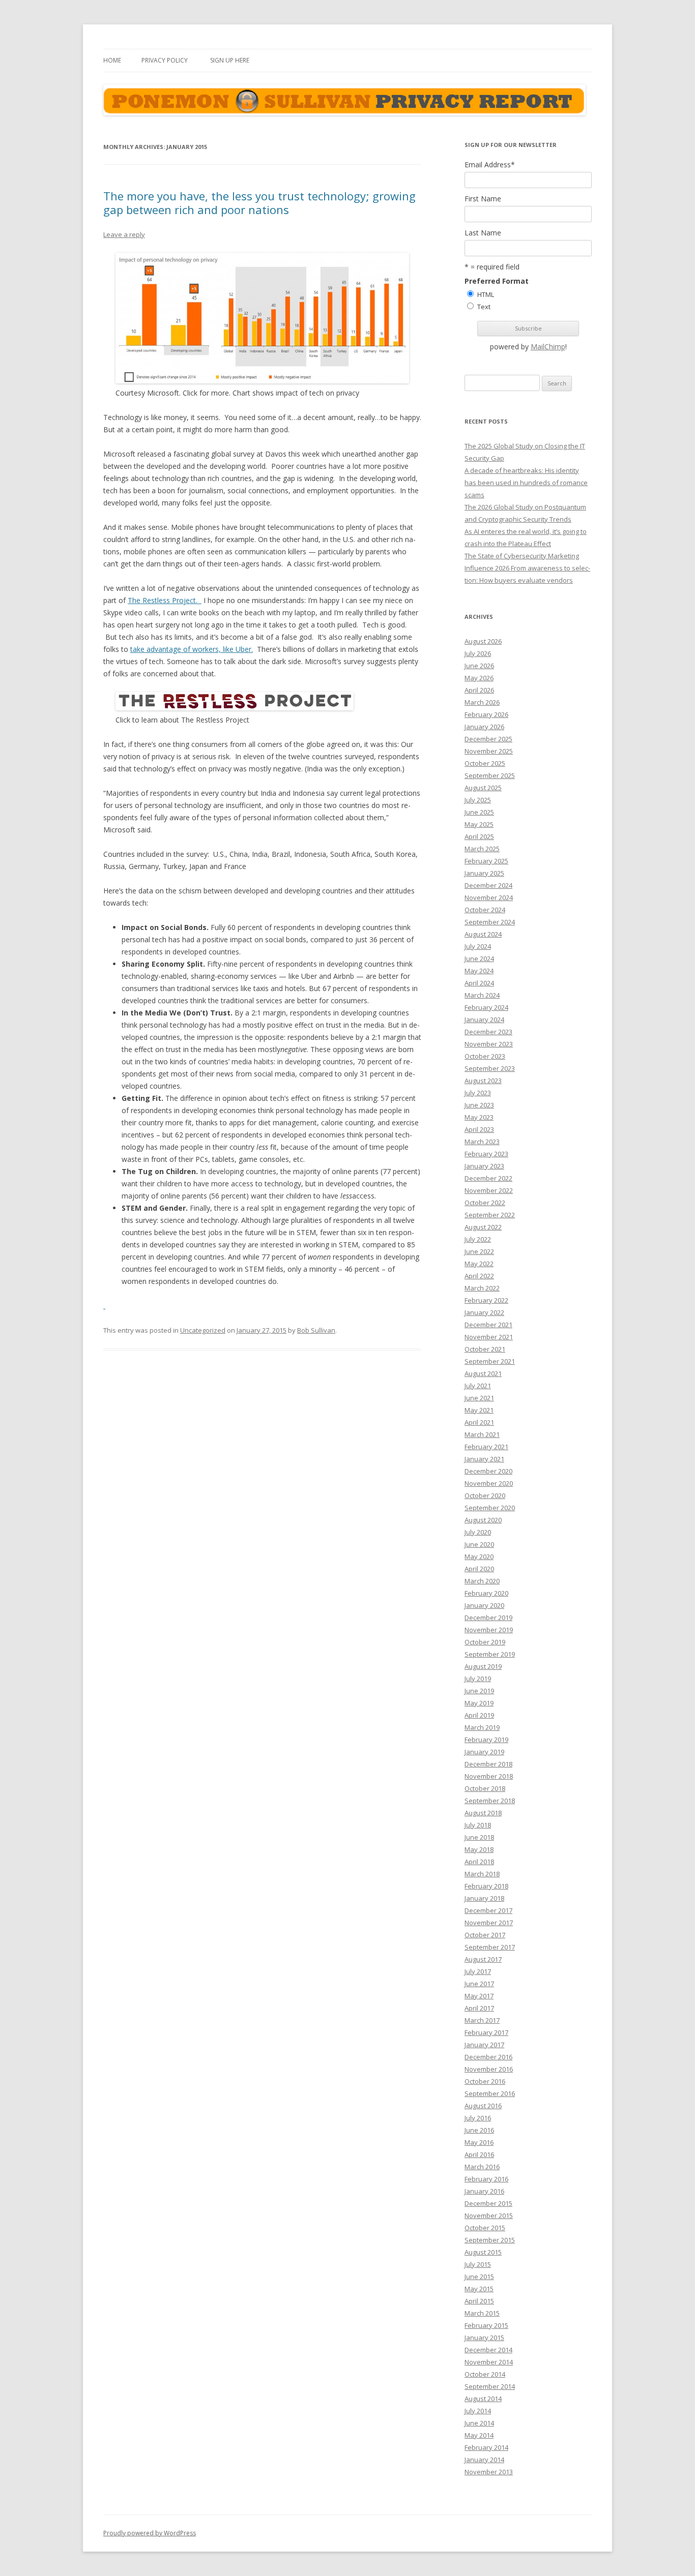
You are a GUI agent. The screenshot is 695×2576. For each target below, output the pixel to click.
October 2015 (485, 2228)
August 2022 (483, 1227)
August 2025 (483, 788)
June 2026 (479, 666)
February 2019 (486, 1740)
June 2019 (479, 1691)
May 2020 (479, 1556)
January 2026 (484, 727)
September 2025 (490, 775)
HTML (486, 294)
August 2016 (483, 2106)
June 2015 (479, 2277)
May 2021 (479, 1410)
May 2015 (479, 2289)
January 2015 (484, 2338)
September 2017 (490, 1947)
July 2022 (478, 1239)
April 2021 (479, 1422)
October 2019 (485, 1642)
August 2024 (483, 934)
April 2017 (479, 2008)
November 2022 (489, 1190)
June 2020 (479, 1544)
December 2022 (488, 1178)
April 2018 (479, 1862)
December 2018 (488, 1764)
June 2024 (479, 958)
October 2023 (485, 1056)
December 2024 (488, 885)
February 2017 (486, 2032)
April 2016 (479, 2154)
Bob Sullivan (316, 1330)
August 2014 (483, 2399)
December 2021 (488, 1325)
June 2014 (479, 2423)
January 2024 (484, 1020)
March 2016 (482, 2167)
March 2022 (482, 1288)
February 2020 (486, 1593)
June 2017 (479, 1984)
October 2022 (485, 1203)
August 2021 (483, 1373)
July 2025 (478, 800)
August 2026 (483, 641)
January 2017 (484, 2045)
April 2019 (479, 1715)
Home (112, 60)
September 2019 (490, 1654)
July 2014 (478, 2411)
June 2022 (479, 1251)
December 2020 (488, 1471)
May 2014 (479, 2435)
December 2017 (488, 1910)
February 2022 (486, 1300)
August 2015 (483, 2252)
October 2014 (485, 2374)
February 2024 (486, 1007)
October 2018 (485, 1788)
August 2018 (483, 1813)
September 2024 (490, 922)
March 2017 (482, 2020)
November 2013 (489, 2472)
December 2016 (488, 2057)
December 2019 (488, 1618)
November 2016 (489, 2069)
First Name (483, 199)
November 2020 (489, 1483)
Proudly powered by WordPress (150, 2533)
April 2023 (479, 1129)
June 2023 (479, 1105)
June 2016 (479, 2130)
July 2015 (478, 2264)
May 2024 (479, 971)
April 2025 (479, 836)
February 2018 (486, 1886)
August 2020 (483, 1520)
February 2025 (486, 861)
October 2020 (485, 1495)
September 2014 (490, 2386)
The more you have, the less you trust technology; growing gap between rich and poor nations (259, 202)
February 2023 (486, 1154)
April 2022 (479, 1276)
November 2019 (489, 1630)
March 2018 (482, 1874)
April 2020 (479, 1569)
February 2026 (486, 714)
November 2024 (489, 897)
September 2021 (490, 1361)
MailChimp (548, 347)
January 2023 (484, 1166)
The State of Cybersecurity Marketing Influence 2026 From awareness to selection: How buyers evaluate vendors (527, 568)
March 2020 (482, 1581)
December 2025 (488, 739)
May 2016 (479, 2142)
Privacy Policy (165, 60)
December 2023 (488, 1032)
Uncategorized (203, 1330)
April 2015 (479, 2301)
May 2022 (479, 1264)
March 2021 (482, 1434)
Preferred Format (497, 281)
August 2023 (483, 1081)
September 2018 (490, 1801)
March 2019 (482, 1727)
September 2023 (490, 1068)
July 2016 (478, 2118)
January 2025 (484, 873)
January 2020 (484, 1605)
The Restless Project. (165, 600)
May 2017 (479, 1996)
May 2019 (479, 1703)
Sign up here (230, 60)
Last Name (483, 233)
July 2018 (478, 1825)
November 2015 (489, 2215)
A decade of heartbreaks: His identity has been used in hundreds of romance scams (526, 483)
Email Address (490, 165)
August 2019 (483, 1666)
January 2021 (484, 1459)
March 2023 (482, 1142)
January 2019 (484, 1752)
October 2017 (485, 1935)
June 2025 (479, 812)
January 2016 (484, 2191)
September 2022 (490, 1215)
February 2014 (486, 2447)
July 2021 (478, 1386)
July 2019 (478, 1679)
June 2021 (479, 1398)
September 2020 (490, 1508)
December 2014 (488, 2350)
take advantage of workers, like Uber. (192, 649)
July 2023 (478, 1093)
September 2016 (490, 2093)
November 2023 (489, 1044)
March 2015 (482, 2313)
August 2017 (483, 1959)
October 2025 (485, 763)
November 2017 (489, 1923)
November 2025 (489, 751)
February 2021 (486, 1447)
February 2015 (486, 2325)
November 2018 (489, 1776)
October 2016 (485, 2081)
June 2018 (479, 1837)
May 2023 (479, 1117)
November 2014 (489, 2362)
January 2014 (484, 2460)
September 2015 (490, 2240)
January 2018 (484, 1898)
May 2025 (479, 824)
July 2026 (478, 653)
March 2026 (482, 702)
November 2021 (489, 1337)
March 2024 (482, 995)
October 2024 (485, 910)
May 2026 (479, 678)
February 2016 (486, 2179)
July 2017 (478, 1971)
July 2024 (478, 946)
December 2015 (488, 2203)
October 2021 (485, 1349)
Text (484, 307)
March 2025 (482, 849)
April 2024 (479, 983)
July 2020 (478, 1532)
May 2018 (479, 1849)
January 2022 (484, 1312)
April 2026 (479, 690)
